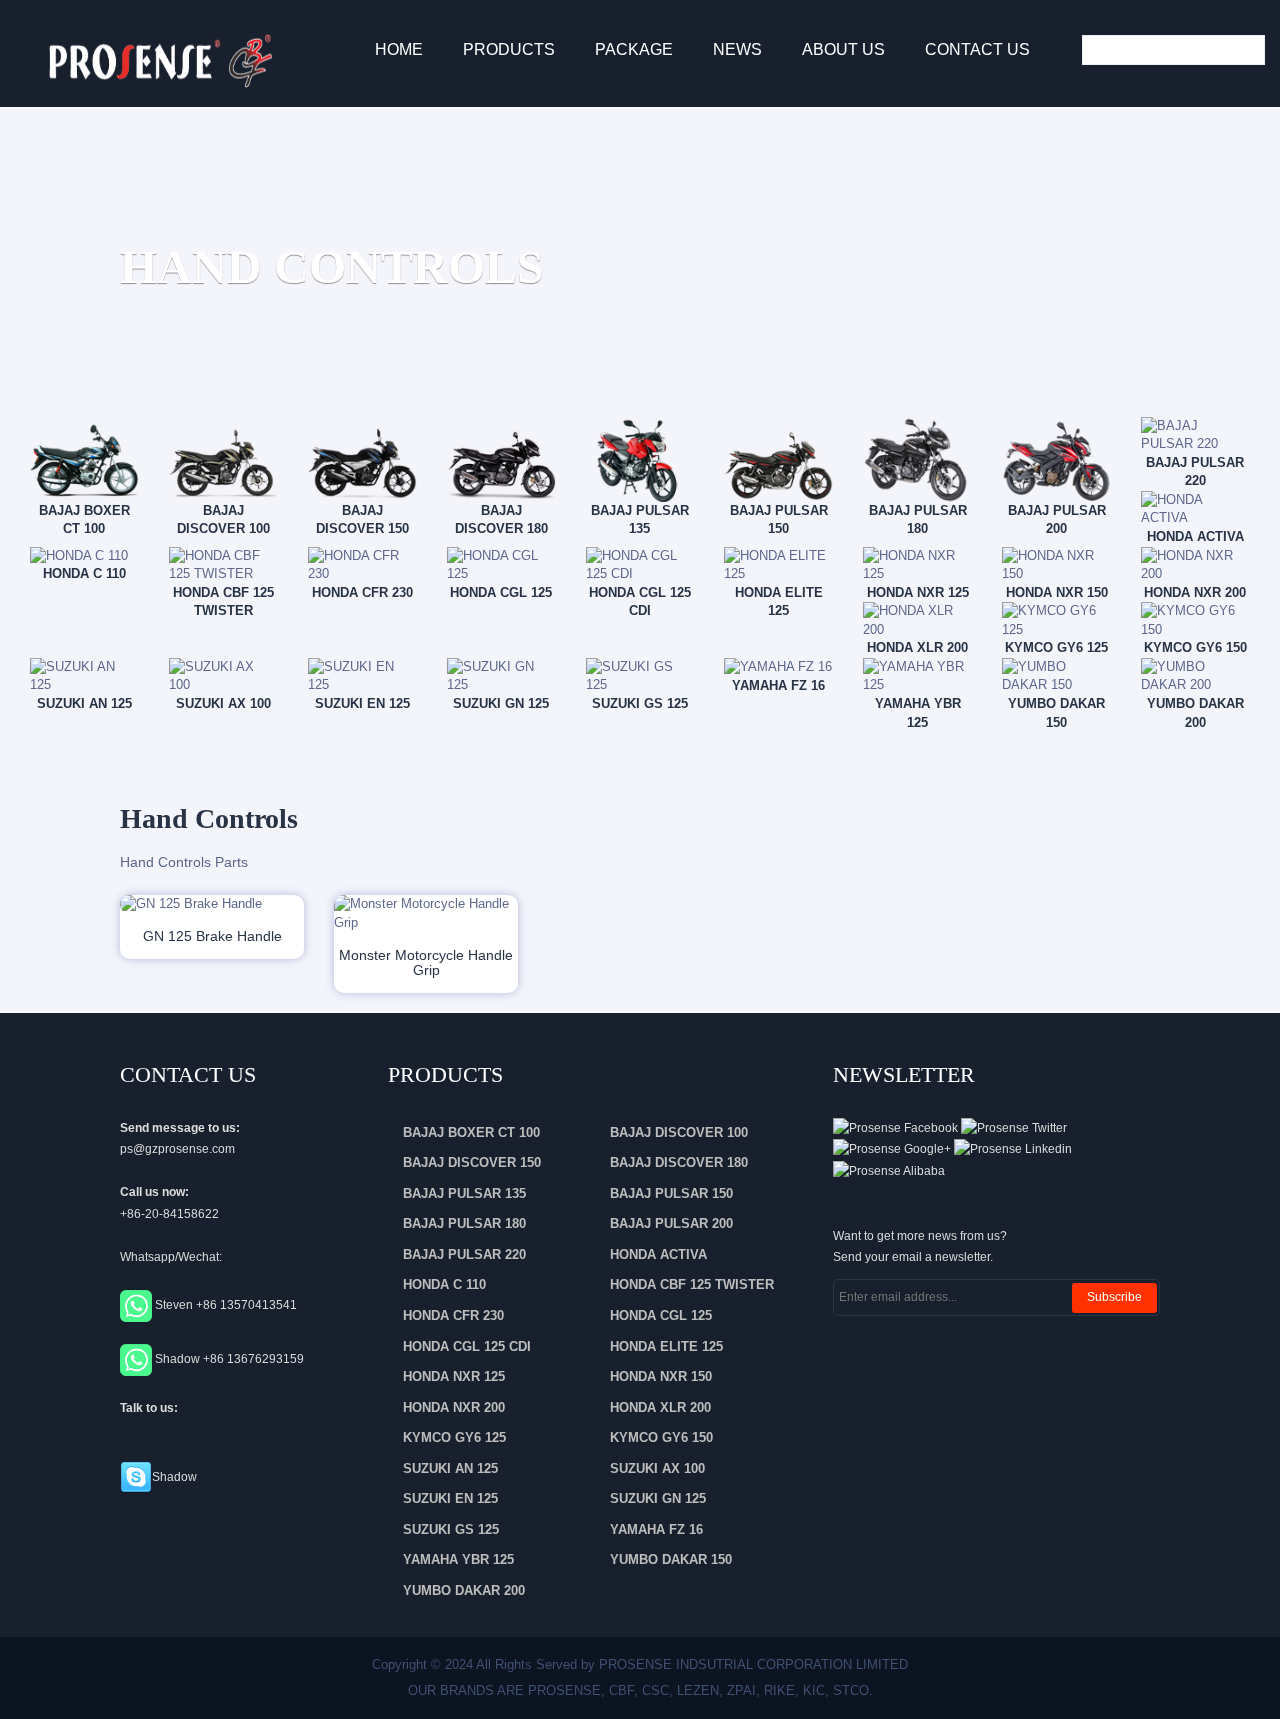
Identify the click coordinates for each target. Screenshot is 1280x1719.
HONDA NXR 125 (454, 1376)
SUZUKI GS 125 (451, 1529)
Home (399, 49)
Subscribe (1114, 1297)
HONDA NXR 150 (661, 1376)
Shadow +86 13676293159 (229, 1359)
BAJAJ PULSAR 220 (464, 1254)
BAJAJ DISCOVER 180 (679, 1162)
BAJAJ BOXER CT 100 (471, 1132)
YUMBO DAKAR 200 (464, 1590)
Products (509, 49)
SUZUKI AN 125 (450, 1468)
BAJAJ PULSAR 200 (671, 1223)
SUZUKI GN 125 (658, 1498)
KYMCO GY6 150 (661, 1437)
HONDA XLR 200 (660, 1407)
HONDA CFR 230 (453, 1315)
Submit (1245, 50)
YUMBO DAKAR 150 (671, 1559)
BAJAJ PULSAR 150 (671, 1193)
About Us (843, 49)
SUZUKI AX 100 (657, 1468)
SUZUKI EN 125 (450, 1498)
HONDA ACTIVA (658, 1254)
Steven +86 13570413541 (226, 1306)
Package (634, 49)
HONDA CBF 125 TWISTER (692, 1284)
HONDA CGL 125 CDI (467, 1346)
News (737, 49)
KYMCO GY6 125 (454, 1437)
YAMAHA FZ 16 (656, 1529)
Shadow (174, 1477)
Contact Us (977, 49)
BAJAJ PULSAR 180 (464, 1223)
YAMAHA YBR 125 (458, 1559)
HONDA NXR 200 (454, 1407)
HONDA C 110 (444, 1284)
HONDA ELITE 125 (666, 1346)
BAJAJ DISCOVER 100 (679, 1132)
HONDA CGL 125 (661, 1315)
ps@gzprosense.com (177, 1149)
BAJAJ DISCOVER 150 (472, 1162)
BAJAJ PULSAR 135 (464, 1193)
